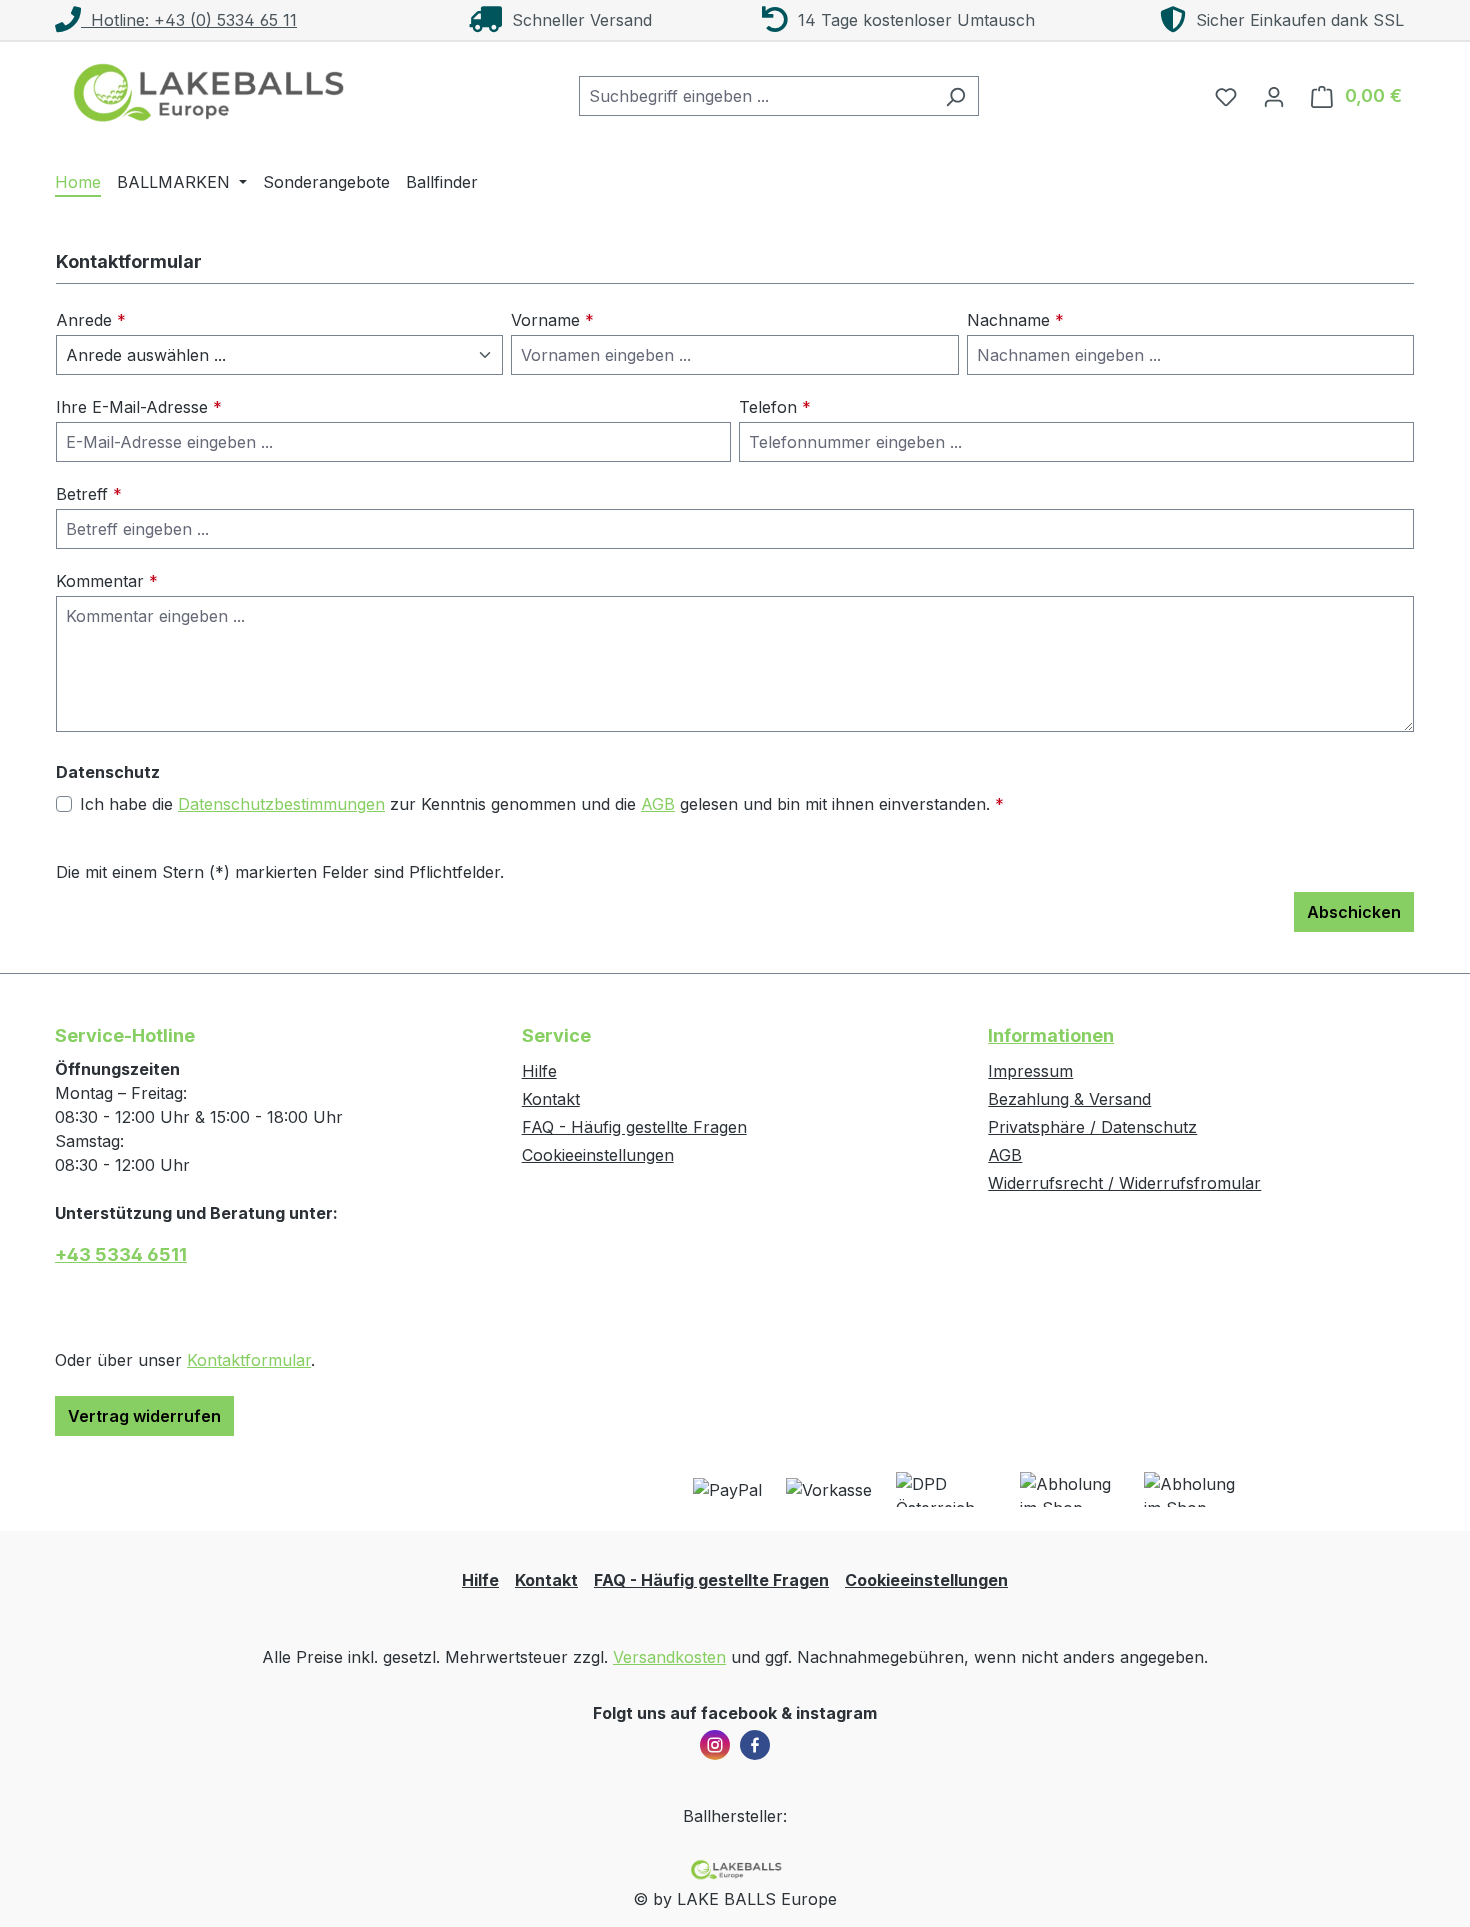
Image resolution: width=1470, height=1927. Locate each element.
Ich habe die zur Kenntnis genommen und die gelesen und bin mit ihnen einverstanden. (542, 804)
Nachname (1015, 320)
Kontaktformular (249, 1360)
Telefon (775, 407)
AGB (658, 804)
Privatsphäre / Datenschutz (1092, 1127)
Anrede (91, 320)
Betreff (89, 494)
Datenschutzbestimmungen (281, 804)
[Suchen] (955, 96)
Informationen (1051, 1035)
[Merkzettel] (1226, 96)
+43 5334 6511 (121, 1254)
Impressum (1030, 1071)
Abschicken (1354, 912)
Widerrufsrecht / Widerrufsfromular (1124, 1183)
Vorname (552, 320)
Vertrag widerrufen (144, 1416)
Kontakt (551, 1099)
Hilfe (539, 1071)
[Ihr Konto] (1274, 96)
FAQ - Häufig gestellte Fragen (634, 1127)
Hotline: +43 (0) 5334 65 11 (189, 20)
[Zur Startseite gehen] (205, 92)
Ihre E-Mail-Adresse (139, 407)
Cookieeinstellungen (598, 1155)
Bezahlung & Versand (1069, 1099)
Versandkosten (669, 1657)
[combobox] (756, 96)
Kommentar (107, 581)
